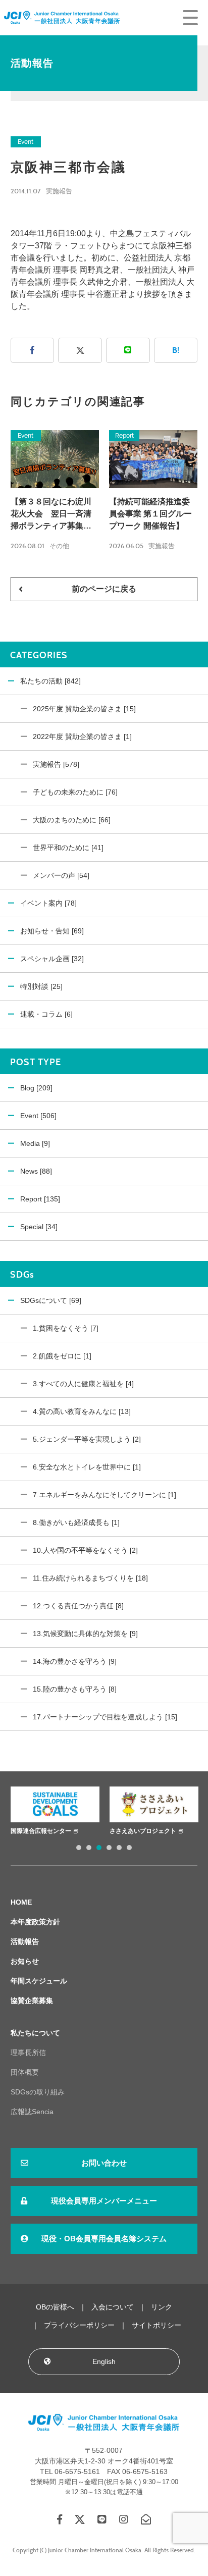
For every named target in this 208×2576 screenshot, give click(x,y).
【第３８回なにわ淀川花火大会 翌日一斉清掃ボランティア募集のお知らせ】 (51, 515)
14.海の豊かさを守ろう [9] (75, 1661)
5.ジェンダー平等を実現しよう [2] (87, 1439)
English (104, 2361)
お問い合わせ (104, 2163)
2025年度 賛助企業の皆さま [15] (84, 709)
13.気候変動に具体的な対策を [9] (85, 1634)
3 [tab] (99, 1848)
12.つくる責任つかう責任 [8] (78, 1606)
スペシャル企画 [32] (52, 959)
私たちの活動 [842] (50, 681)
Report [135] (40, 1199)
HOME (21, 1902)
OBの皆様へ (55, 2307)
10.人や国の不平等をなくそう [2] (85, 1550)
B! (176, 350)
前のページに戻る (104, 589)
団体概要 (25, 2072)
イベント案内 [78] (48, 903)
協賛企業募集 (32, 2001)
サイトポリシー (157, 2325)
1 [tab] (79, 1848)
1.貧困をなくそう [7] (66, 1328)
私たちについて (35, 2033)
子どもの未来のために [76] (75, 792)
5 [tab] (119, 1848)
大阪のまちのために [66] (72, 820)
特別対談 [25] (41, 986)
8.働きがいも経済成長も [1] (76, 1522)
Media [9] (35, 1143)
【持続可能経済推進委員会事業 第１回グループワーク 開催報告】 (150, 514)
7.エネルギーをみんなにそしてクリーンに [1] (105, 1495)
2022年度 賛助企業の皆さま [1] (82, 737)
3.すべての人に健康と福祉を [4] (83, 1384)
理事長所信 (28, 2053)
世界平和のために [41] (68, 848)
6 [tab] (129, 1848)
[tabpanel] (48, 1812)
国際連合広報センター (34, 1831)
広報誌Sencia (32, 2112)
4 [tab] (109, 1848)
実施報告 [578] (56, 764)
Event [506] (38, 1116)
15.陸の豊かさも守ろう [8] (75, 1689)
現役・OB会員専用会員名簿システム (104, 2239)
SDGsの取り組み (38, 2092)
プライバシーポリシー (79, 2325)
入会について (113, 2307)
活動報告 (25, 1941)
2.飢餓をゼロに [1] (62, 1356)
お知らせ (25, 1961)
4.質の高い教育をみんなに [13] (82, 1411)
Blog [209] (36, 1088)
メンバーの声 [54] (61, 875)
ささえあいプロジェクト (136, 1831)
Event (25, 142)
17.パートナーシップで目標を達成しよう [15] (105, 1717)
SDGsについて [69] (51, 1300)
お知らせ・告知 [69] (52, 931)
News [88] (36, 1171)
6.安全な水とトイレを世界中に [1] (87, 1467)
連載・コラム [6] (46, 1014)
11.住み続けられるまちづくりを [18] (90, 1578)
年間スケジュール (39, 1981)
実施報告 (59, 191)
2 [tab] (89, 1848)
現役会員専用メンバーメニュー (104, 2201)
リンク (162, 2307)
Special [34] (39, 1227)
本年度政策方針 (35, 1922)
